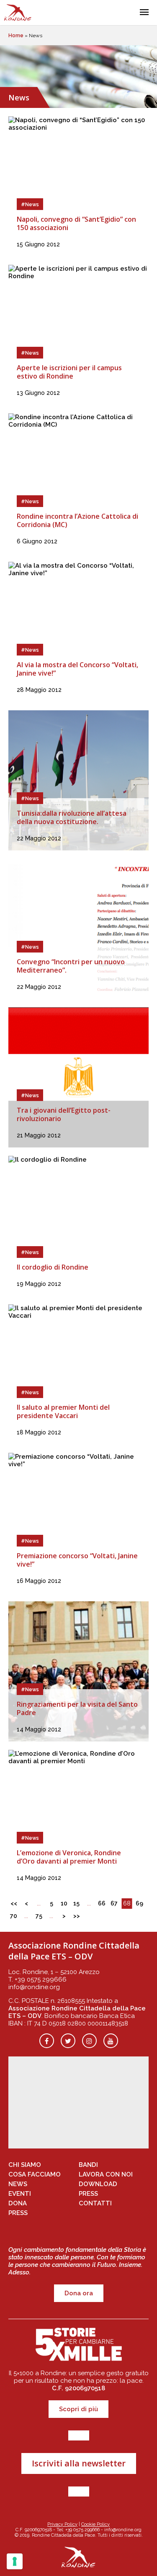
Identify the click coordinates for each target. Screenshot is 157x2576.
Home (16, 36)
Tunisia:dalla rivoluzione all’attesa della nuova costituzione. (72, 817)
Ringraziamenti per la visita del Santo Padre (77, 1708)
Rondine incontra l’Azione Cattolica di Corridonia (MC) (77, 520)
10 (64, 1903)
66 (102, 1903)
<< (14, 1903)
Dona (18, 2203)
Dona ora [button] (79, 2293)
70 (14, 1916)
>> (77, 1916)
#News (30, 205)
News (18, 2184)
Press (18, 2213)
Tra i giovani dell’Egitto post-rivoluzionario (64, 1114)
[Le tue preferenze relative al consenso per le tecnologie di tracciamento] (15, 2561)
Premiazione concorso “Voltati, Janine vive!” (77, 1560)
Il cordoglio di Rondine (53, 1267)
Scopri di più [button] (78, 2409)
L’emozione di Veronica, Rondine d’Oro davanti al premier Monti (69, 1857)
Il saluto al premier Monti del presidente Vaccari (63, 1411)
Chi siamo (25, 2165)
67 (114, 1903)
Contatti (95, 2203)
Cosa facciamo (35, 2174)
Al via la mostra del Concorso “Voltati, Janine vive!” (77, 669)
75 (39, 1916)
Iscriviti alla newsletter (79, 2463)
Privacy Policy (62, 2524)
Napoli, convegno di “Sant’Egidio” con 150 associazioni (76, 223)
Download (98, 2184)
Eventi (20, 2194)
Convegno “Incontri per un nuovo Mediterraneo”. (71, 966)
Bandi (88, 2165)
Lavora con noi (106, 2174)
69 (139, 1903)
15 (76, 1903)
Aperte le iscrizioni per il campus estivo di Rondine (69, 372)
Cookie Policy (95, 2524)
